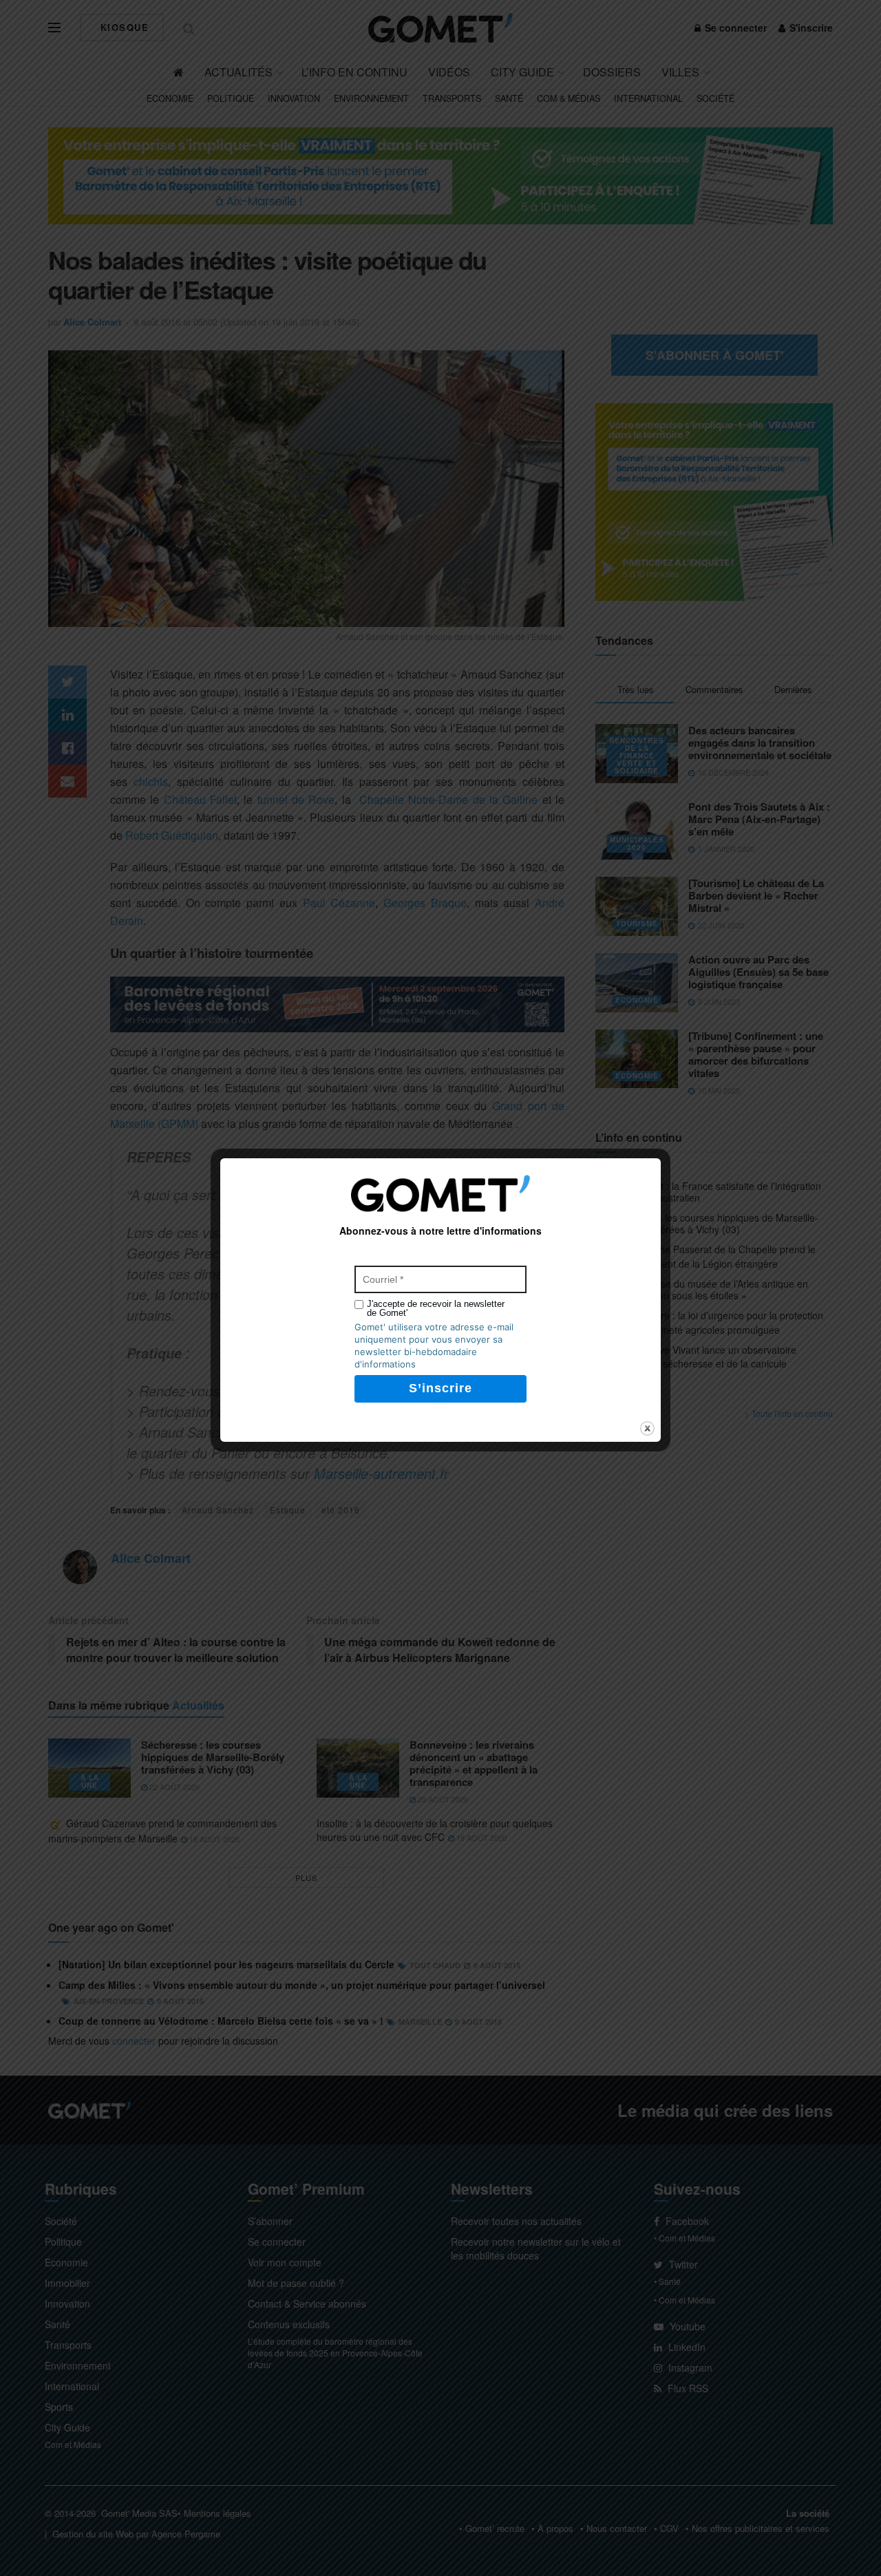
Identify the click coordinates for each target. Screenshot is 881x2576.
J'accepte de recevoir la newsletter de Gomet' (436, 1308)
